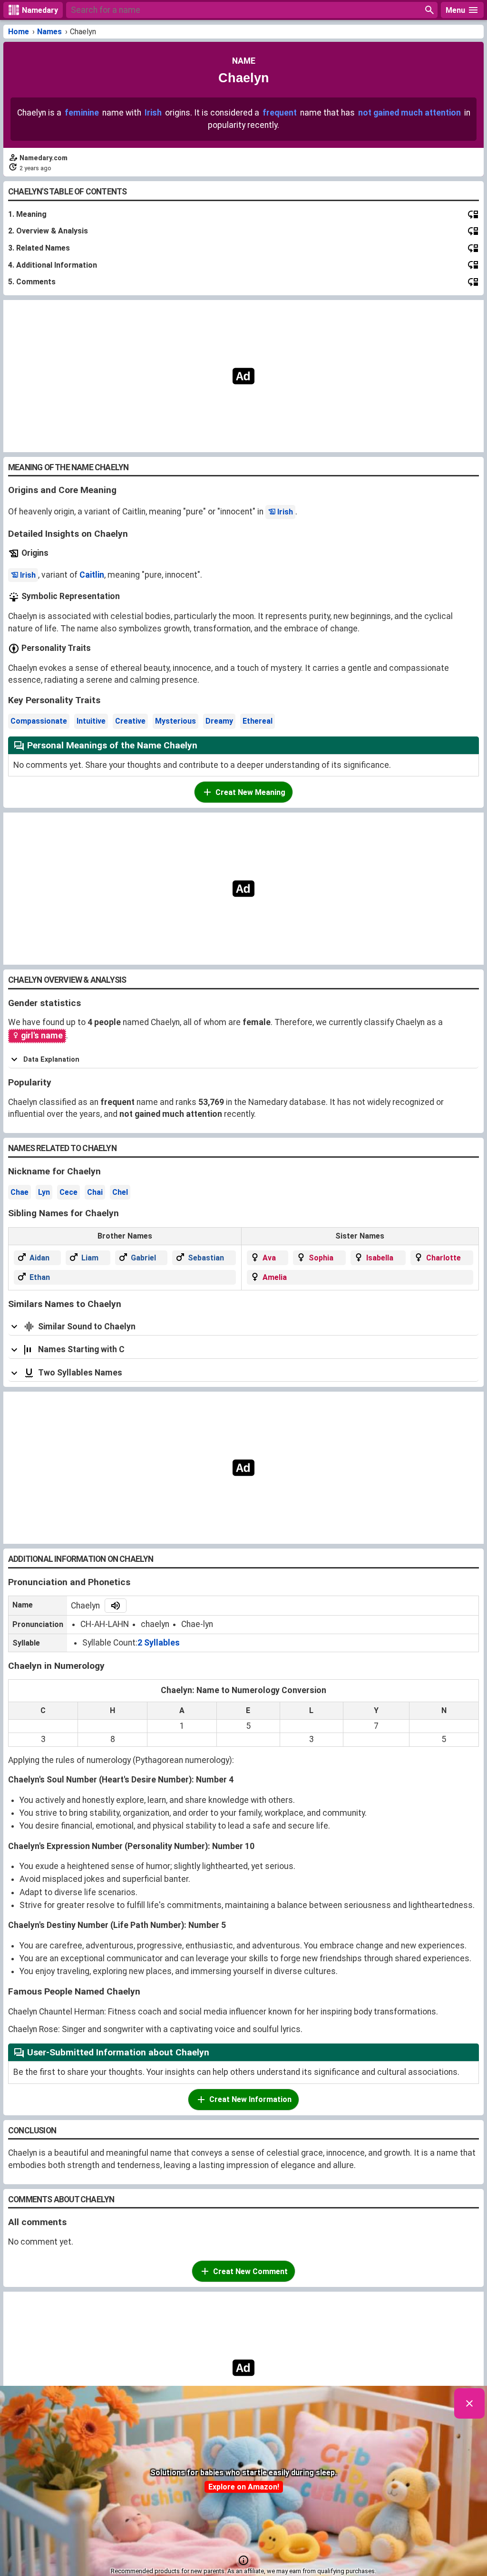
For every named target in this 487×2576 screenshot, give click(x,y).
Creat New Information (250, 2099)
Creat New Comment (250, 2271)
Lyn (44, 1192)
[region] (243, 376)
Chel (120, 1192)
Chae (19, 1192)
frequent (280, 113)
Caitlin (92, 575)
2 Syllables (159, 1643)
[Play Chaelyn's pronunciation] (116, 1606)
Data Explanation (51, 1060)
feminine (82, 113)
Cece (68, 1192)
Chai (95, 1192)
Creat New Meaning (250, 792)
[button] (243, 2560)
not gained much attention (409, 113)
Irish (153, 113)
